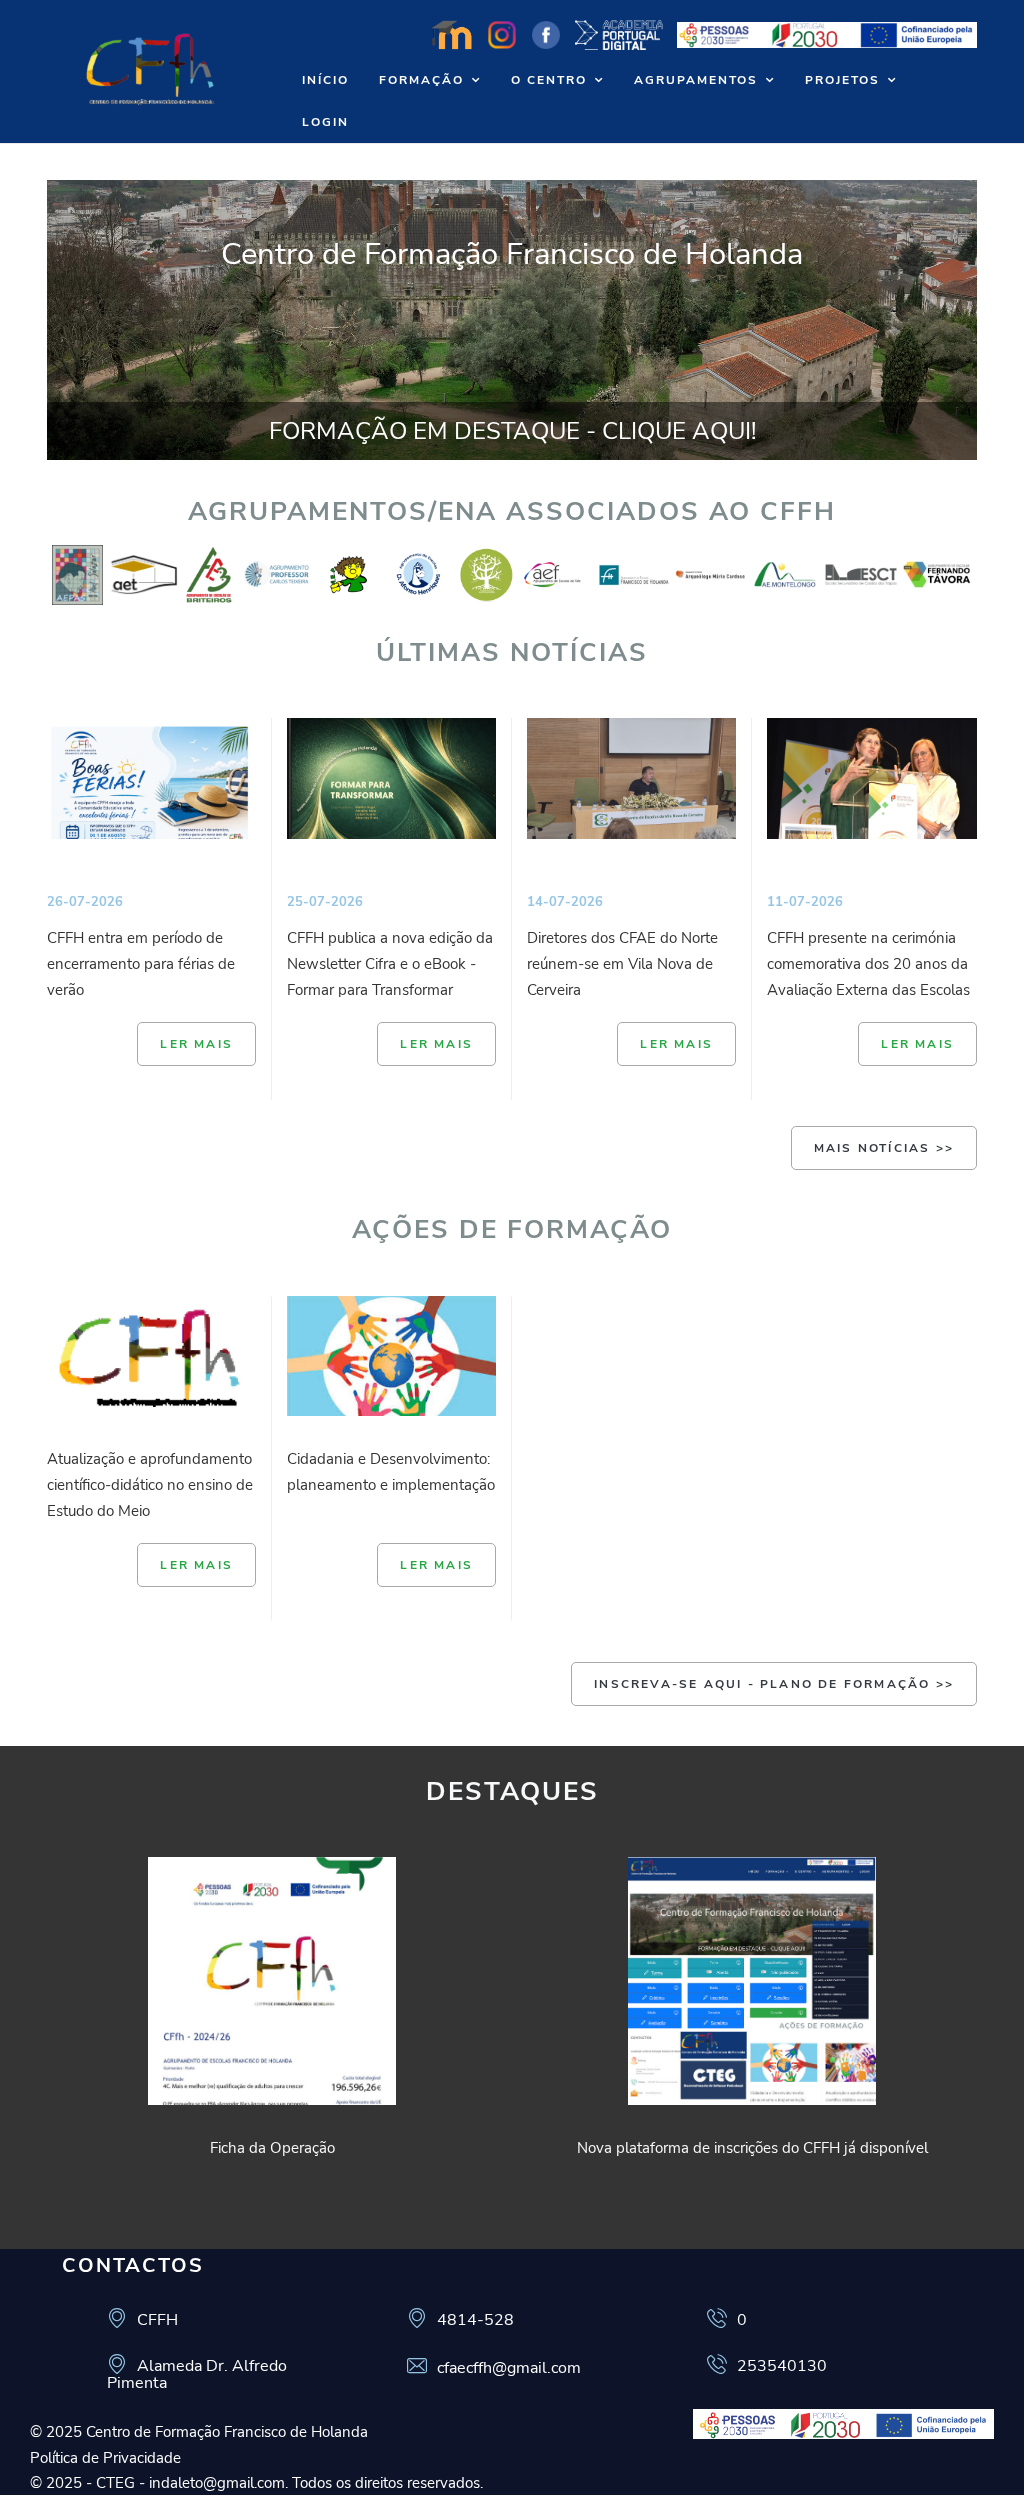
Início (325, 80)
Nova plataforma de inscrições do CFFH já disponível (752, 2148)
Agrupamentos (696, 80)
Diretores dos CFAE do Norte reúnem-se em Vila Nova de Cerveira (622, 964)
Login (325, 122)
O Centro (549, 80)
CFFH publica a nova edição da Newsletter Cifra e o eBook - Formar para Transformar (390, 964)
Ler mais (196, 1044)
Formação (421, 80)
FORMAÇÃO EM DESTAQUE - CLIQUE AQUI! (512, 431)
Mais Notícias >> (884, 1148)
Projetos (842, 80)
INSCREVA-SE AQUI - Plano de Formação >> (774, 1684)
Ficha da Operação (272, 2148)
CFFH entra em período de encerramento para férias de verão (141, 964)
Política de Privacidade (105, 2458)
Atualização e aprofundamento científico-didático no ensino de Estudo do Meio (150, 1485)
